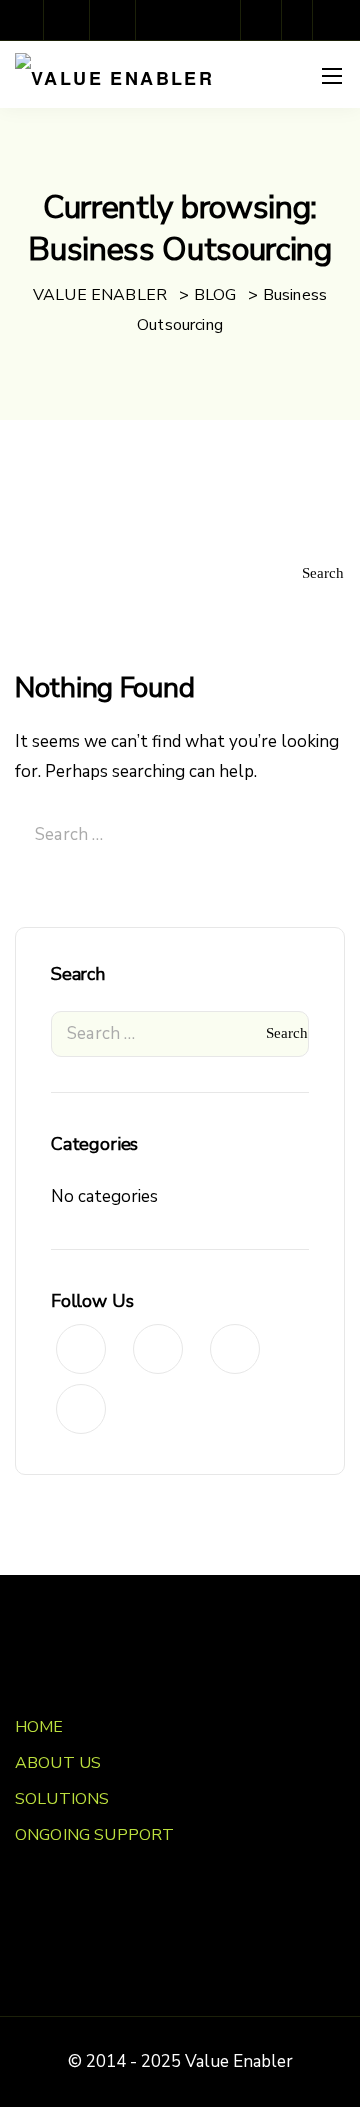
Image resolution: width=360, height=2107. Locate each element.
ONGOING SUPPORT (94, 1835)
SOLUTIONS (62, 1799)
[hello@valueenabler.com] (302, 20)
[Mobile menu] (332, 76)
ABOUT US (58, 1763)
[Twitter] (160, 20)
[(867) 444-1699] (266, 20)
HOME (39, 1727)
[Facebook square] (22, 20)
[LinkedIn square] (114, 20)
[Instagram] (68, 20)
